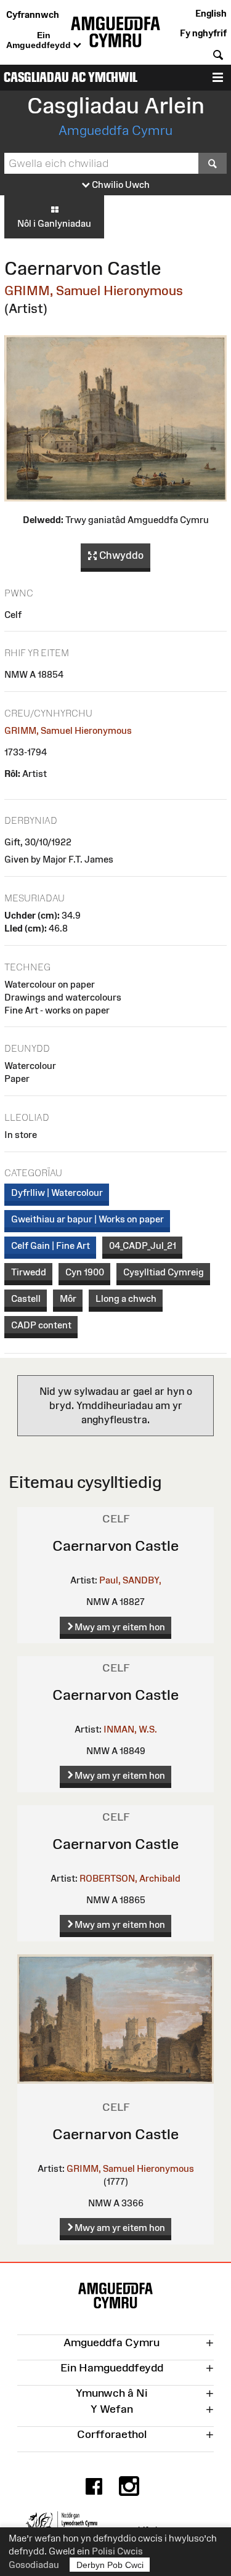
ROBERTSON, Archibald (130, 1878)
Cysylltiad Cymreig (164, 1272)
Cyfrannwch (33, 14)
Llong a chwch (126, 1298)
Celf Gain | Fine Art (51, 1245)
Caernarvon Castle (115, 1546)
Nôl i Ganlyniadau (54, 223)
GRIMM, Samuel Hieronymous (94, 291)
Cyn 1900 (85, 1272)
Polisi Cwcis (117, 2551)
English (211, 13)
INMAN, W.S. (130, 1729)
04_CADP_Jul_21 (143, 1245)
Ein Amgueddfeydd (40, 40)
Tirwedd (29, 1272)
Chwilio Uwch (120, 185)
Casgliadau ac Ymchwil (71, 77)
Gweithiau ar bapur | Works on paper (87, 1219)
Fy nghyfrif (203, 33)
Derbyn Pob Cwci (110, 2565)
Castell (26, 1298)
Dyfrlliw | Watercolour (57, 1193)
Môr (68, 1298)
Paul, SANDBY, (130, 1580)
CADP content (41, 1325)
